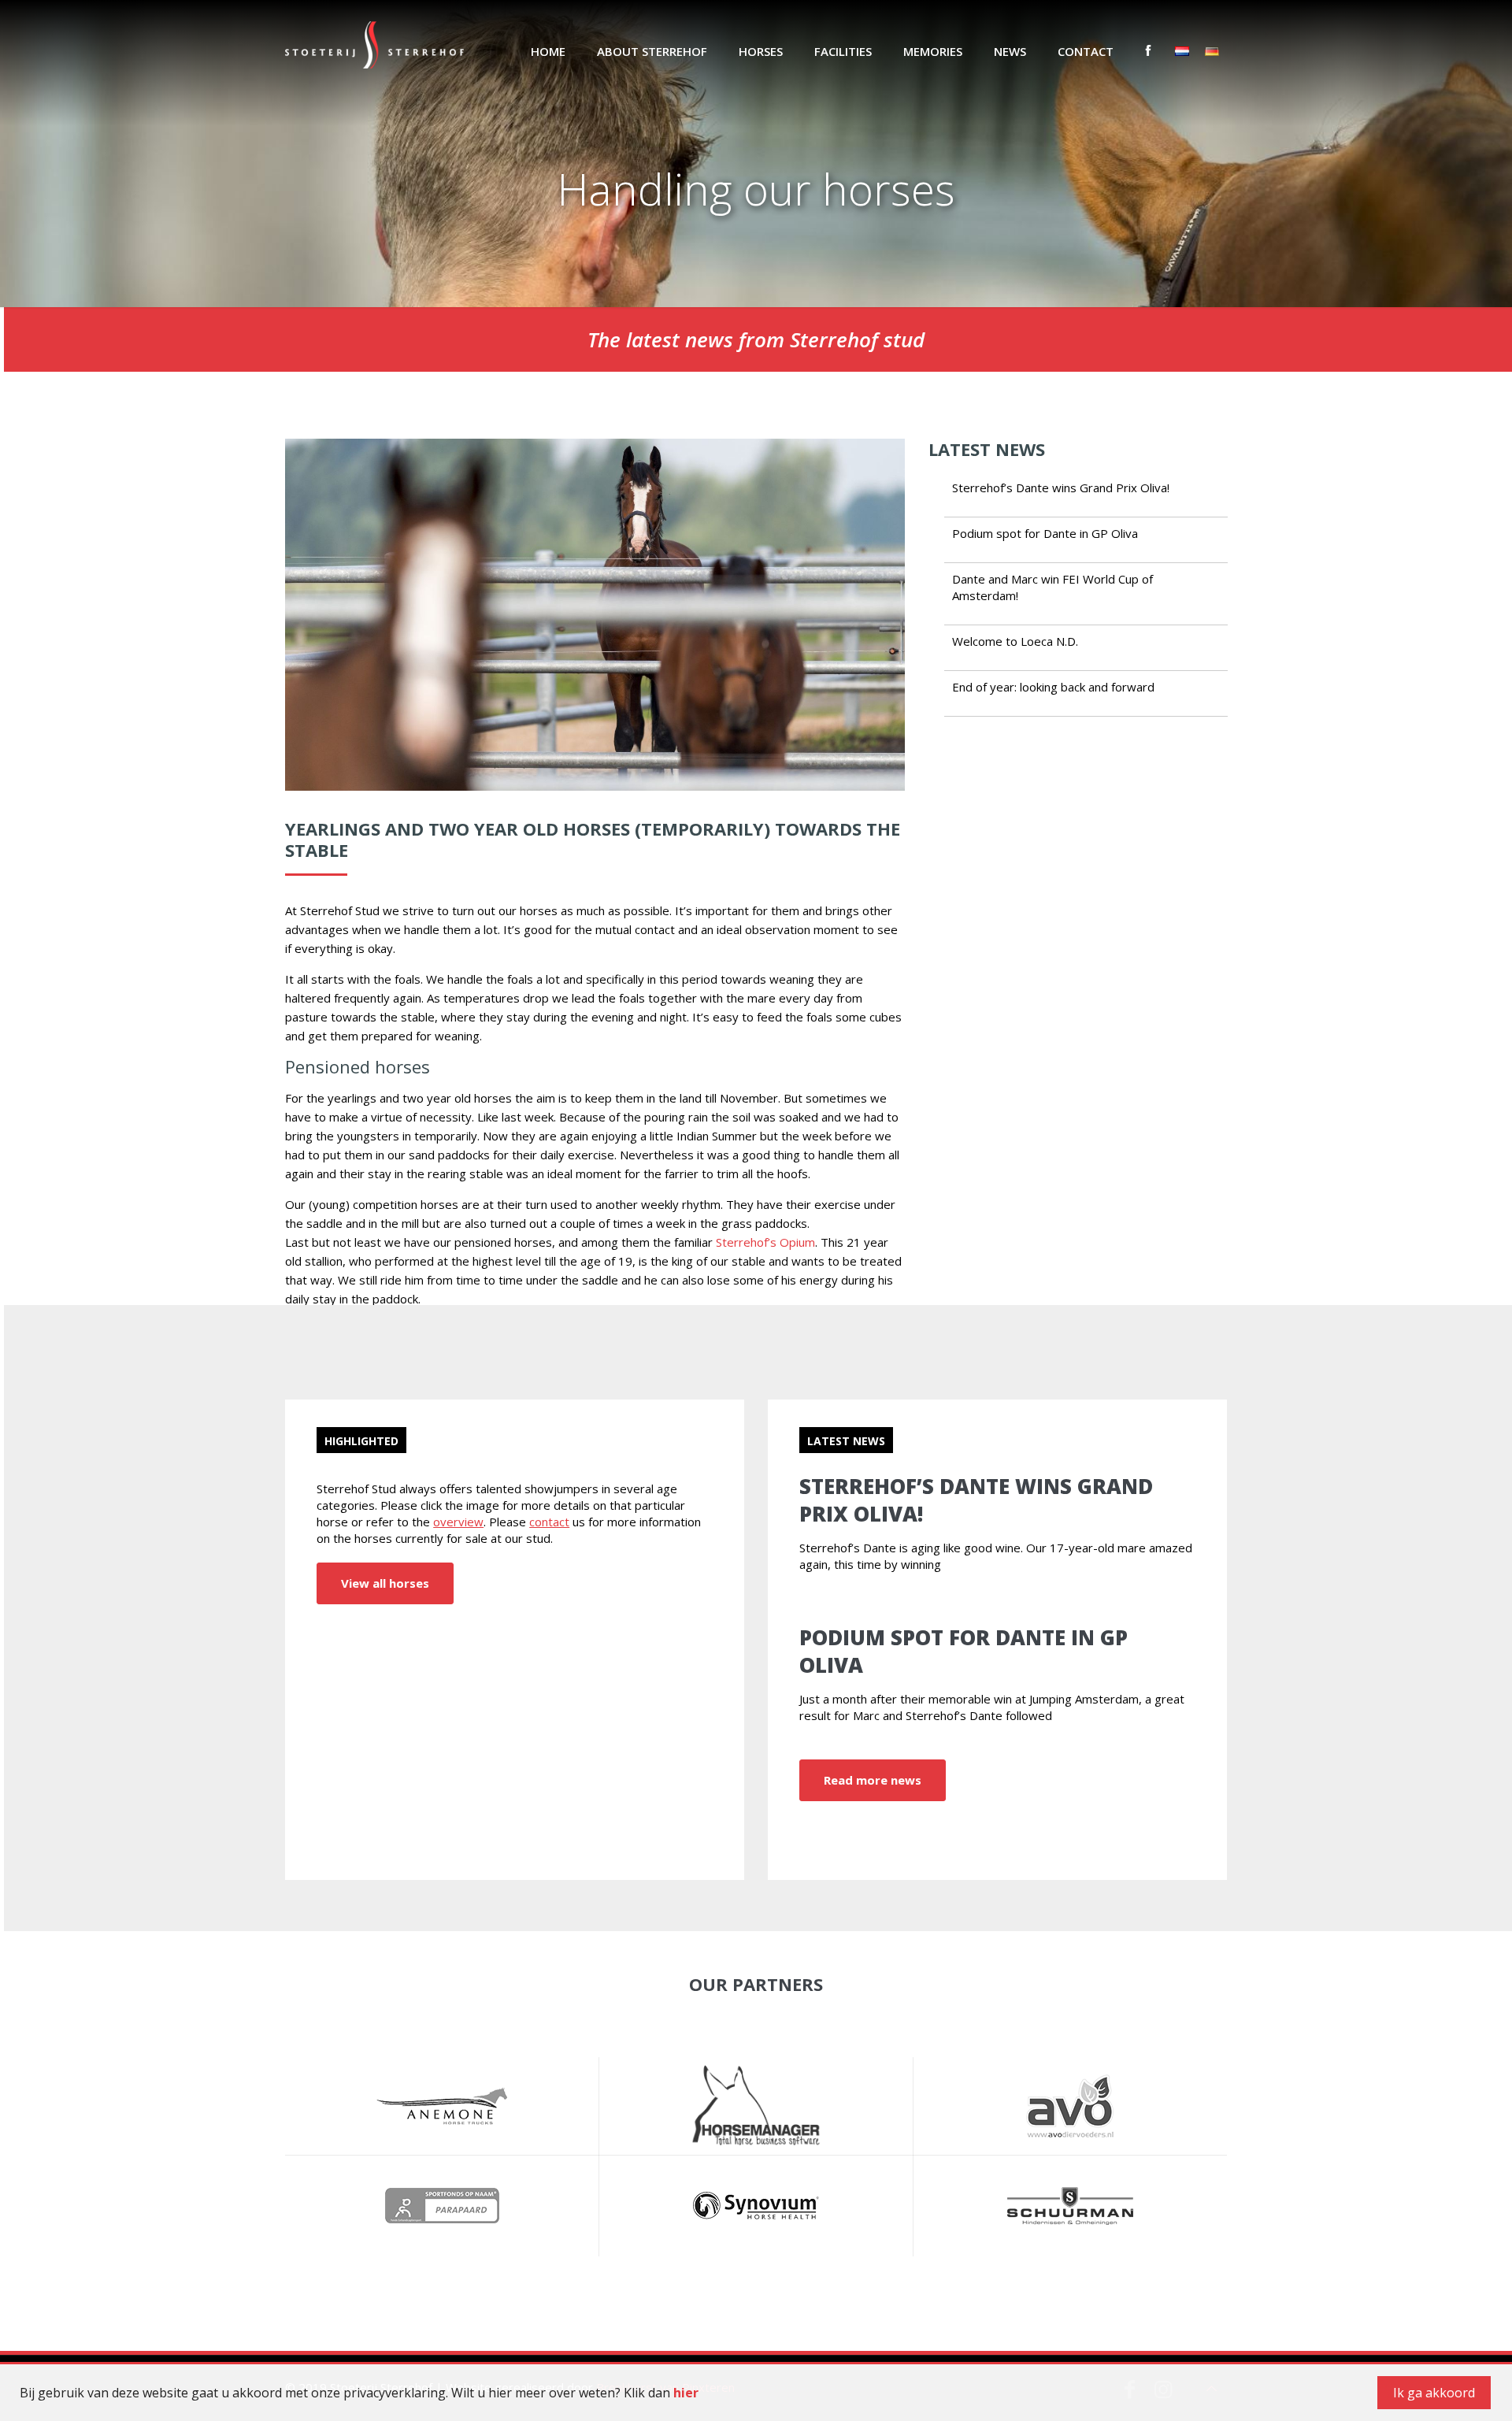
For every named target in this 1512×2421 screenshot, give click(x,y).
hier (686, 2393)
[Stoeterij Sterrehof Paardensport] (374, 43)
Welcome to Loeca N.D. (1015, 641)
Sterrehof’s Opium (765, 1242)
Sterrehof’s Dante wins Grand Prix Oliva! (1061, 488)
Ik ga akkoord (1434, 2393)
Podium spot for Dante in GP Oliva (1045, 533)
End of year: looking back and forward (1053, 687)
